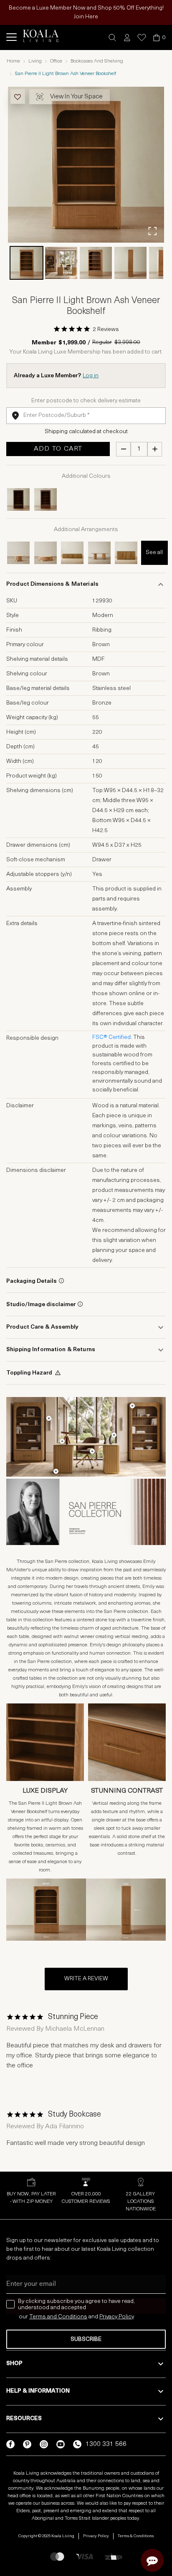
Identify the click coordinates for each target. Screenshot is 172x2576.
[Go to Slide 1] (27, 263)
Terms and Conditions (58, 2317)
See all (154, 553)
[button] (113, 38)
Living (35, 61)
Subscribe (86, 2339)
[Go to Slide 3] (96, 263)
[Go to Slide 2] (61, 263)
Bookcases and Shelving (97, 61)
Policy (126, 2317)
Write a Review (86, 1979)
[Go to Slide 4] (130, 263)
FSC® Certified (111, 1037)
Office (56, 61)
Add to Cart (58, 449)
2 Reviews (106, 330)
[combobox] (86, 416)
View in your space (76, 97)
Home (13, 61)
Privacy (109, 2317)
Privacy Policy (96, 2536)
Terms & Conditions (136, 2536)
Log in (91, 376)
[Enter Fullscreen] (152, 231)
